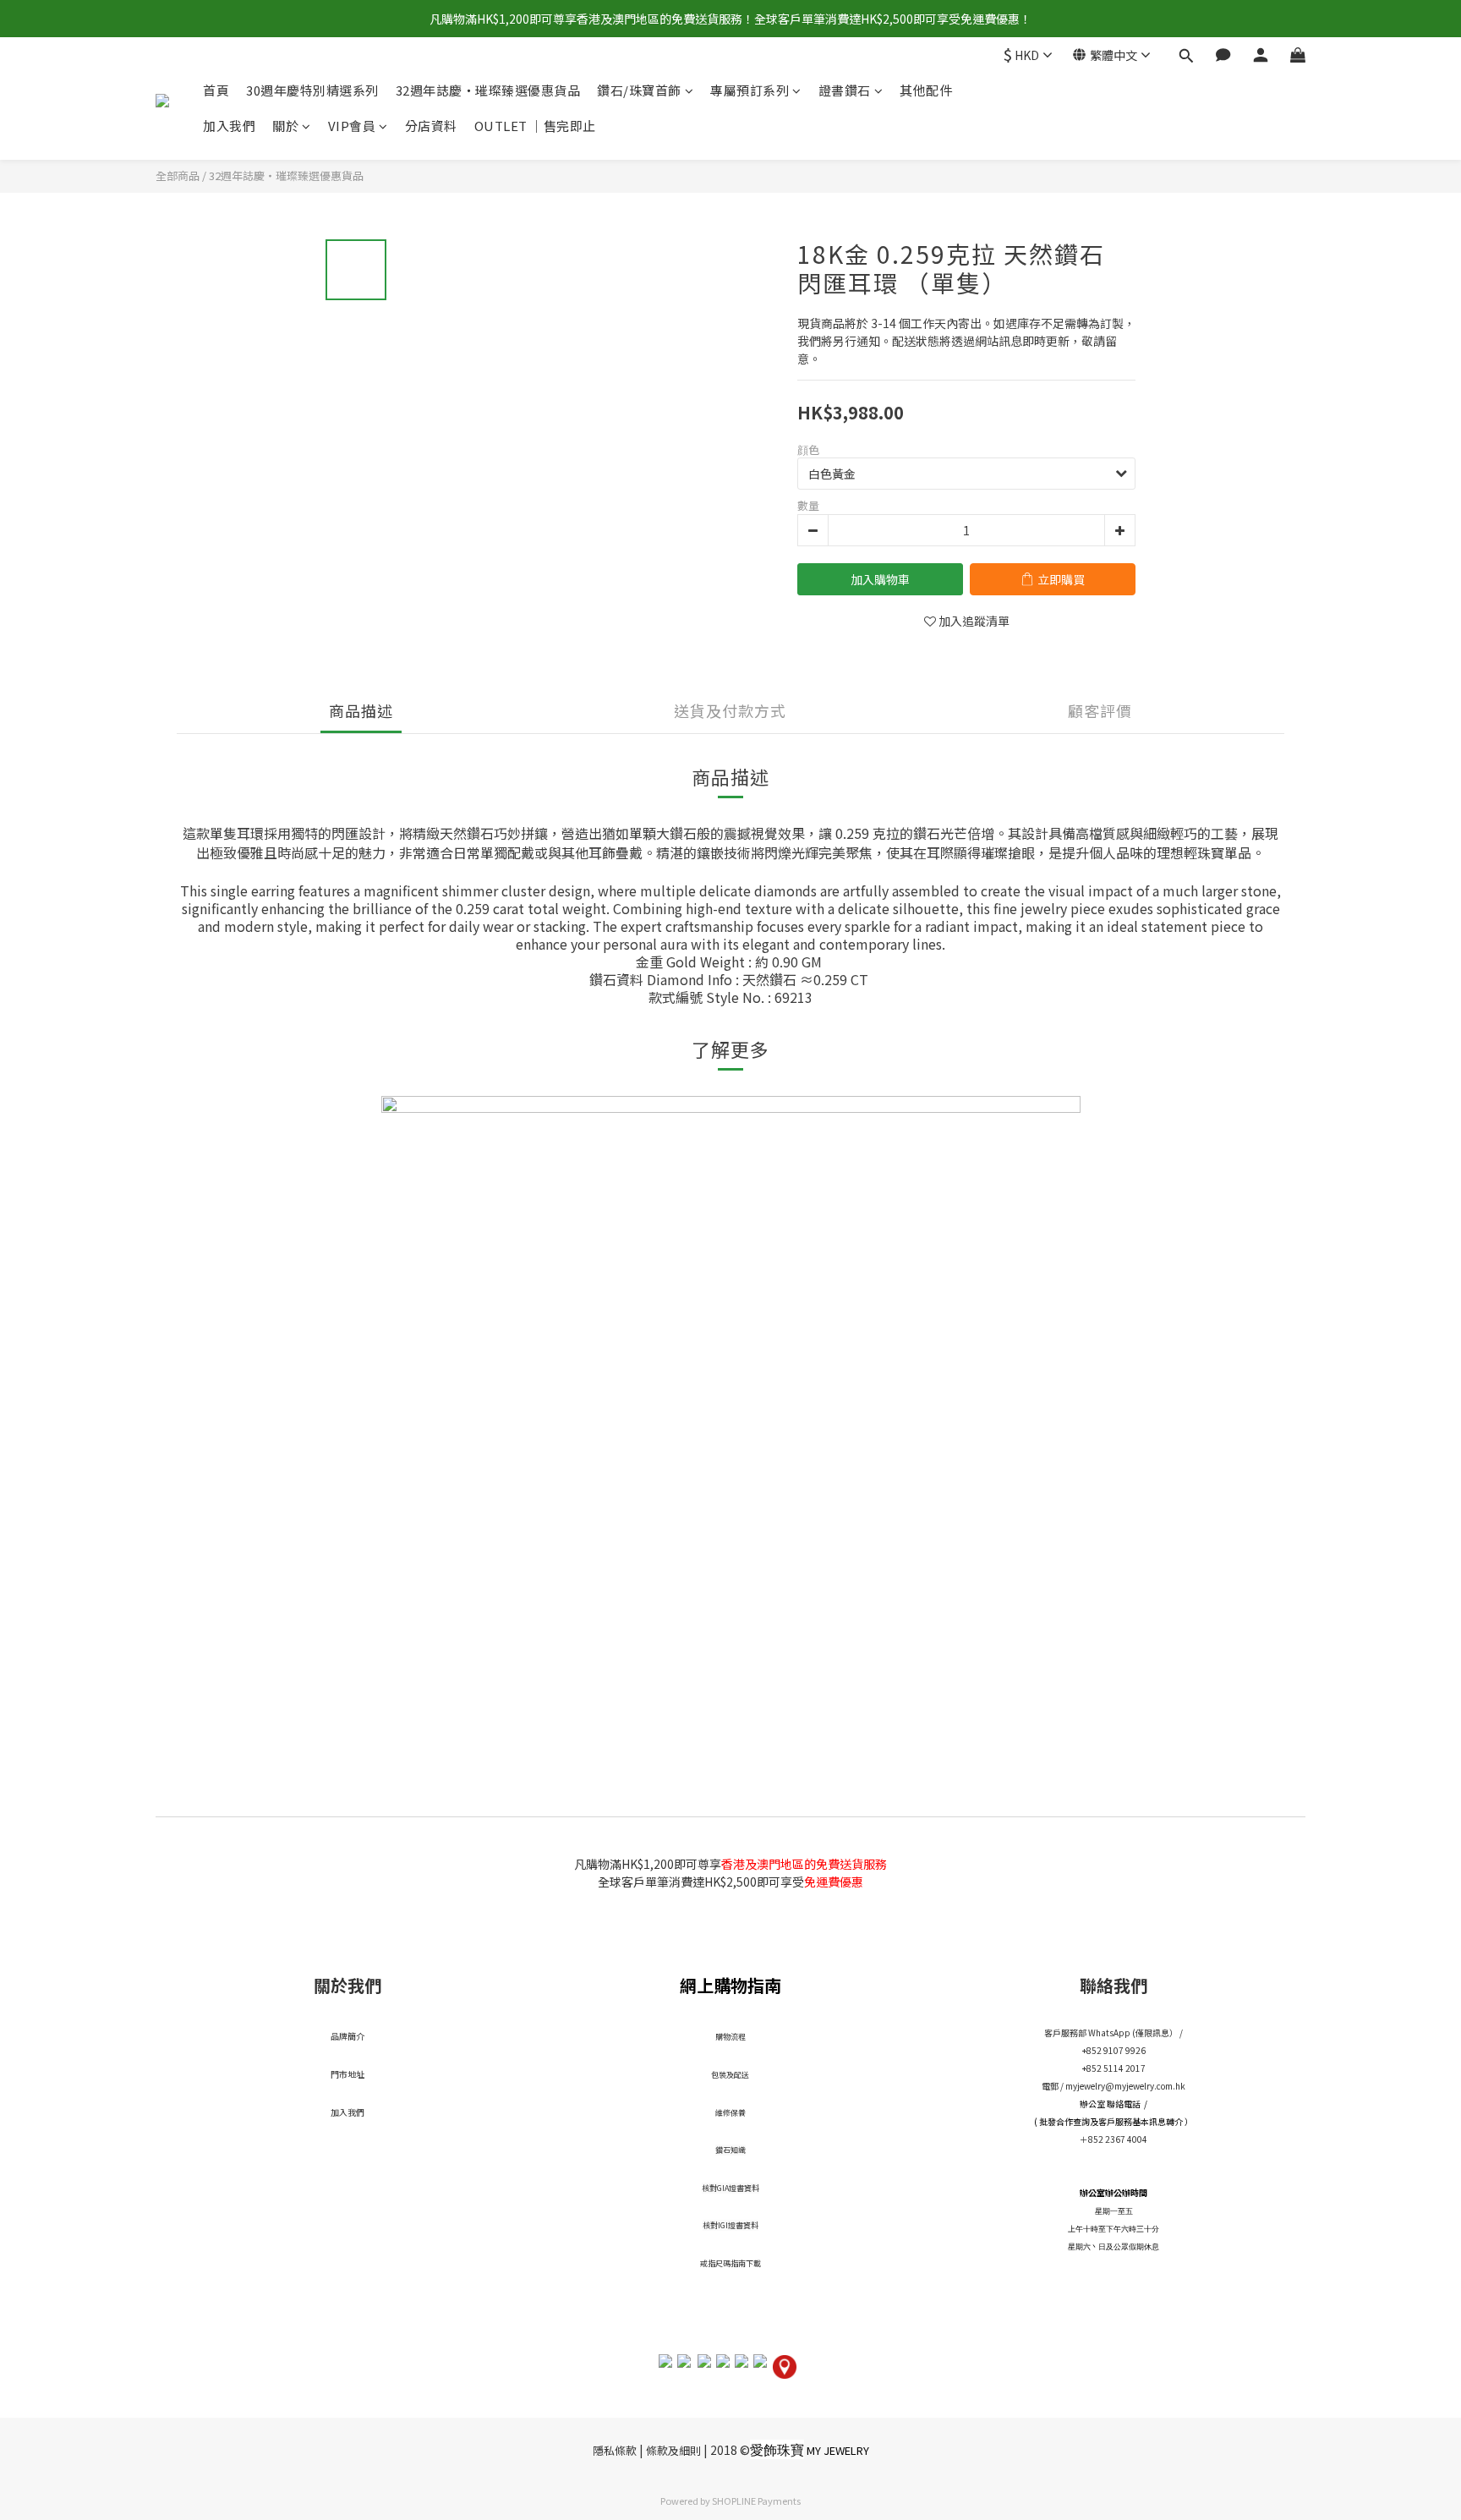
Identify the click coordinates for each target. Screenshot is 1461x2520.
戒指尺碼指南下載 (730, 2263)
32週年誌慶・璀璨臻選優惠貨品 (488, 90)
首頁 (216, 90)
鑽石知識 (730, 2150)
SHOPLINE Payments (756, 2501)
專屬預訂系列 (750, 90)
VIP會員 (352, 126)
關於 (285, 126)
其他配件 (926, 90)
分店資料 (431, 126)
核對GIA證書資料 (730, 2188)
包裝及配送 (730, 2075)
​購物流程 (730, 2037)
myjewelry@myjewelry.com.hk (1125, 2086)
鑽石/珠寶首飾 (639, 90)
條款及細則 (673, 2450)
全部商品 (178, 175)
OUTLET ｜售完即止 (535, 126)
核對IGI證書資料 (730, 2225)
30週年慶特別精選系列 (312, 90)
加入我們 (229, 126)
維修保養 (730, 2113)
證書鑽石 (845, 90)
